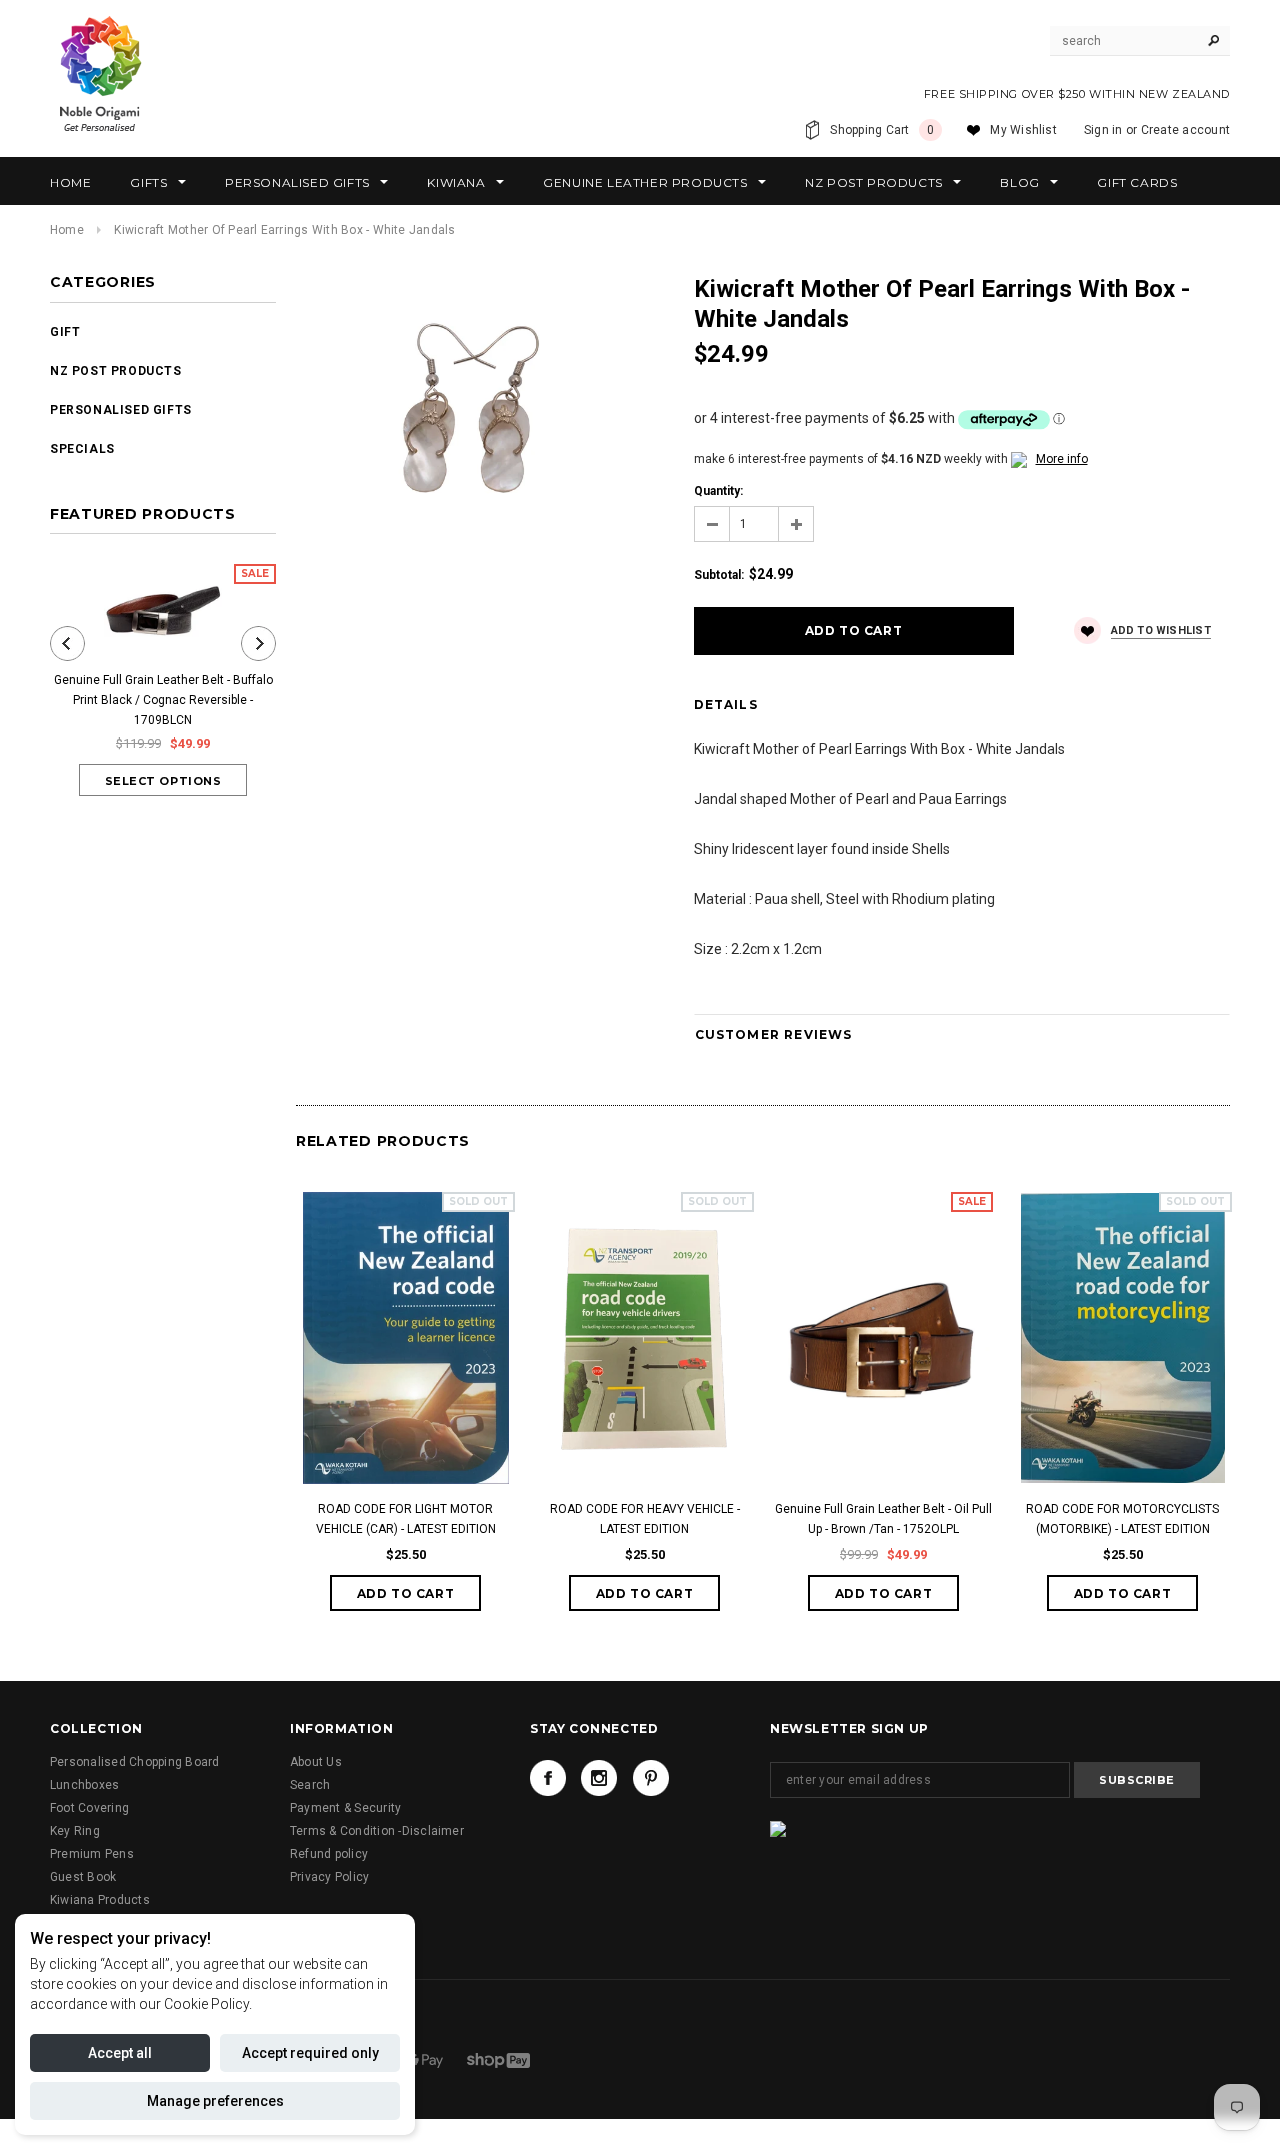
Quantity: (718, 491)
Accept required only (310, 2053)
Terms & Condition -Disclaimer (377, 1831)
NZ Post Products (116, 371)
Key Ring (75, 1831)
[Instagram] (599, 1778)
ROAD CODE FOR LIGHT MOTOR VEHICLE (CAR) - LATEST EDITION (406, 1519)
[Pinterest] (651, 1778)
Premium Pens (92, 1854)
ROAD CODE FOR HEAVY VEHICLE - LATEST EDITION (645, 1519)
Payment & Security (345, 1808)
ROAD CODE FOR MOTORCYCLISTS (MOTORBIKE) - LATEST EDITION (1122, 1519)
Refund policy (329, 1854)
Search (310, 1785)
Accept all (120, 2053)
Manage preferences (215, 2101)
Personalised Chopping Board (134, 1762)
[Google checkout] (426, 2059)
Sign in (1103, 130)
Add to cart (406, 1593)
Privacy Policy (329, 1877)
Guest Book (83, 1877)
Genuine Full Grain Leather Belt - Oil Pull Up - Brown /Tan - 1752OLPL (883, 1519)
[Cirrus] (498, 2059)
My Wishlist (1023, 130)
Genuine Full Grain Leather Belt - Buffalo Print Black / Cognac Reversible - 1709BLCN (163, 700)
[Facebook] (548, 1778)
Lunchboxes (84, 1785)
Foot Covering (89, 1808)
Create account (1185, 130)
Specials (82, 449)
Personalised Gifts (121, 410)
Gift (65, 332)
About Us (316, 1762)
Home (67, 230)
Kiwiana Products (100, 1900)
